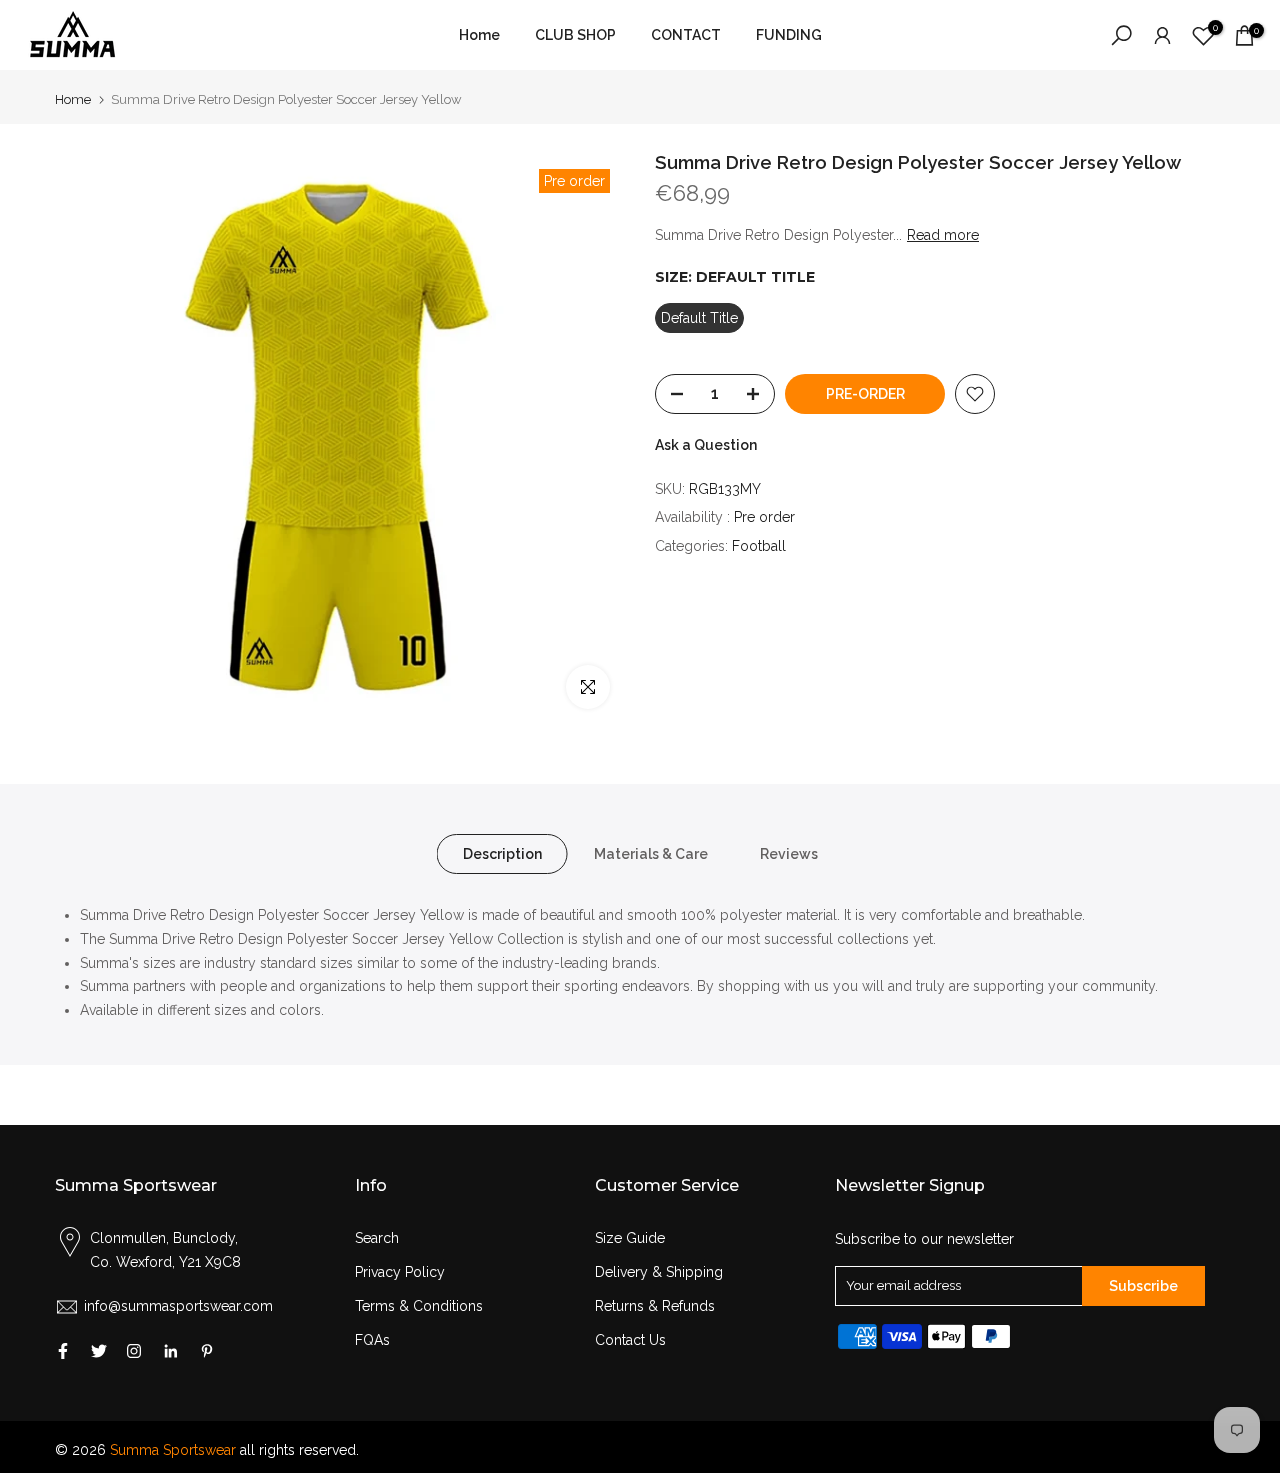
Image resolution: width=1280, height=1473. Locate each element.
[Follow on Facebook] (63, 1351)
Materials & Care (651, 854)
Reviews (789, 854)
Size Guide (630, 1238)
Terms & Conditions (419, 1306)
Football (759, 546)
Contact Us (630, 1340)
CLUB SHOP (575, 35)
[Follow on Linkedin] (170, 1351)
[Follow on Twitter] (99, 1351)
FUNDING (789, 35)
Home (479, 35)
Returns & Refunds (655, 1306)
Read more (943, 236)
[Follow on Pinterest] (207, 1351)
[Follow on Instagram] (134, 1351)
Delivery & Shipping (659, 1272)
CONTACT (686, 35)
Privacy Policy (400, 1272)
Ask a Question (706, 445)
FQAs (372, 1340)
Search (377, 1238)
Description (502, 854)
